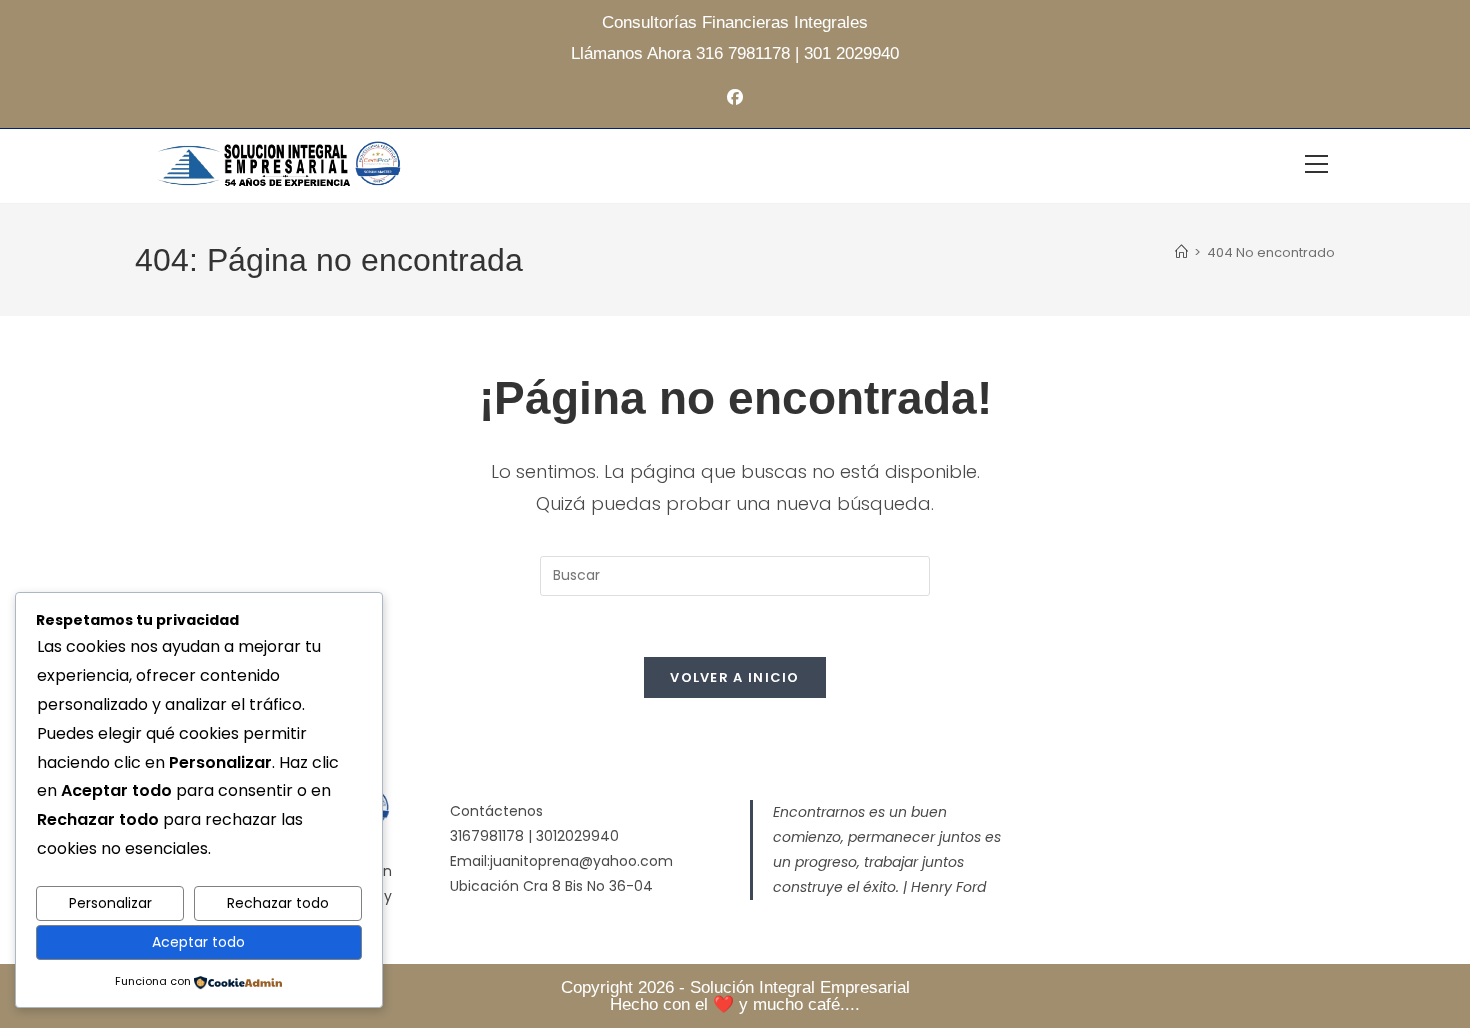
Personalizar (110, 903)
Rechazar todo (278, 903)
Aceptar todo (198, 942)
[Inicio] (1181, 252)
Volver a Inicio (735, 677)
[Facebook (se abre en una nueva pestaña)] (735, 98)
